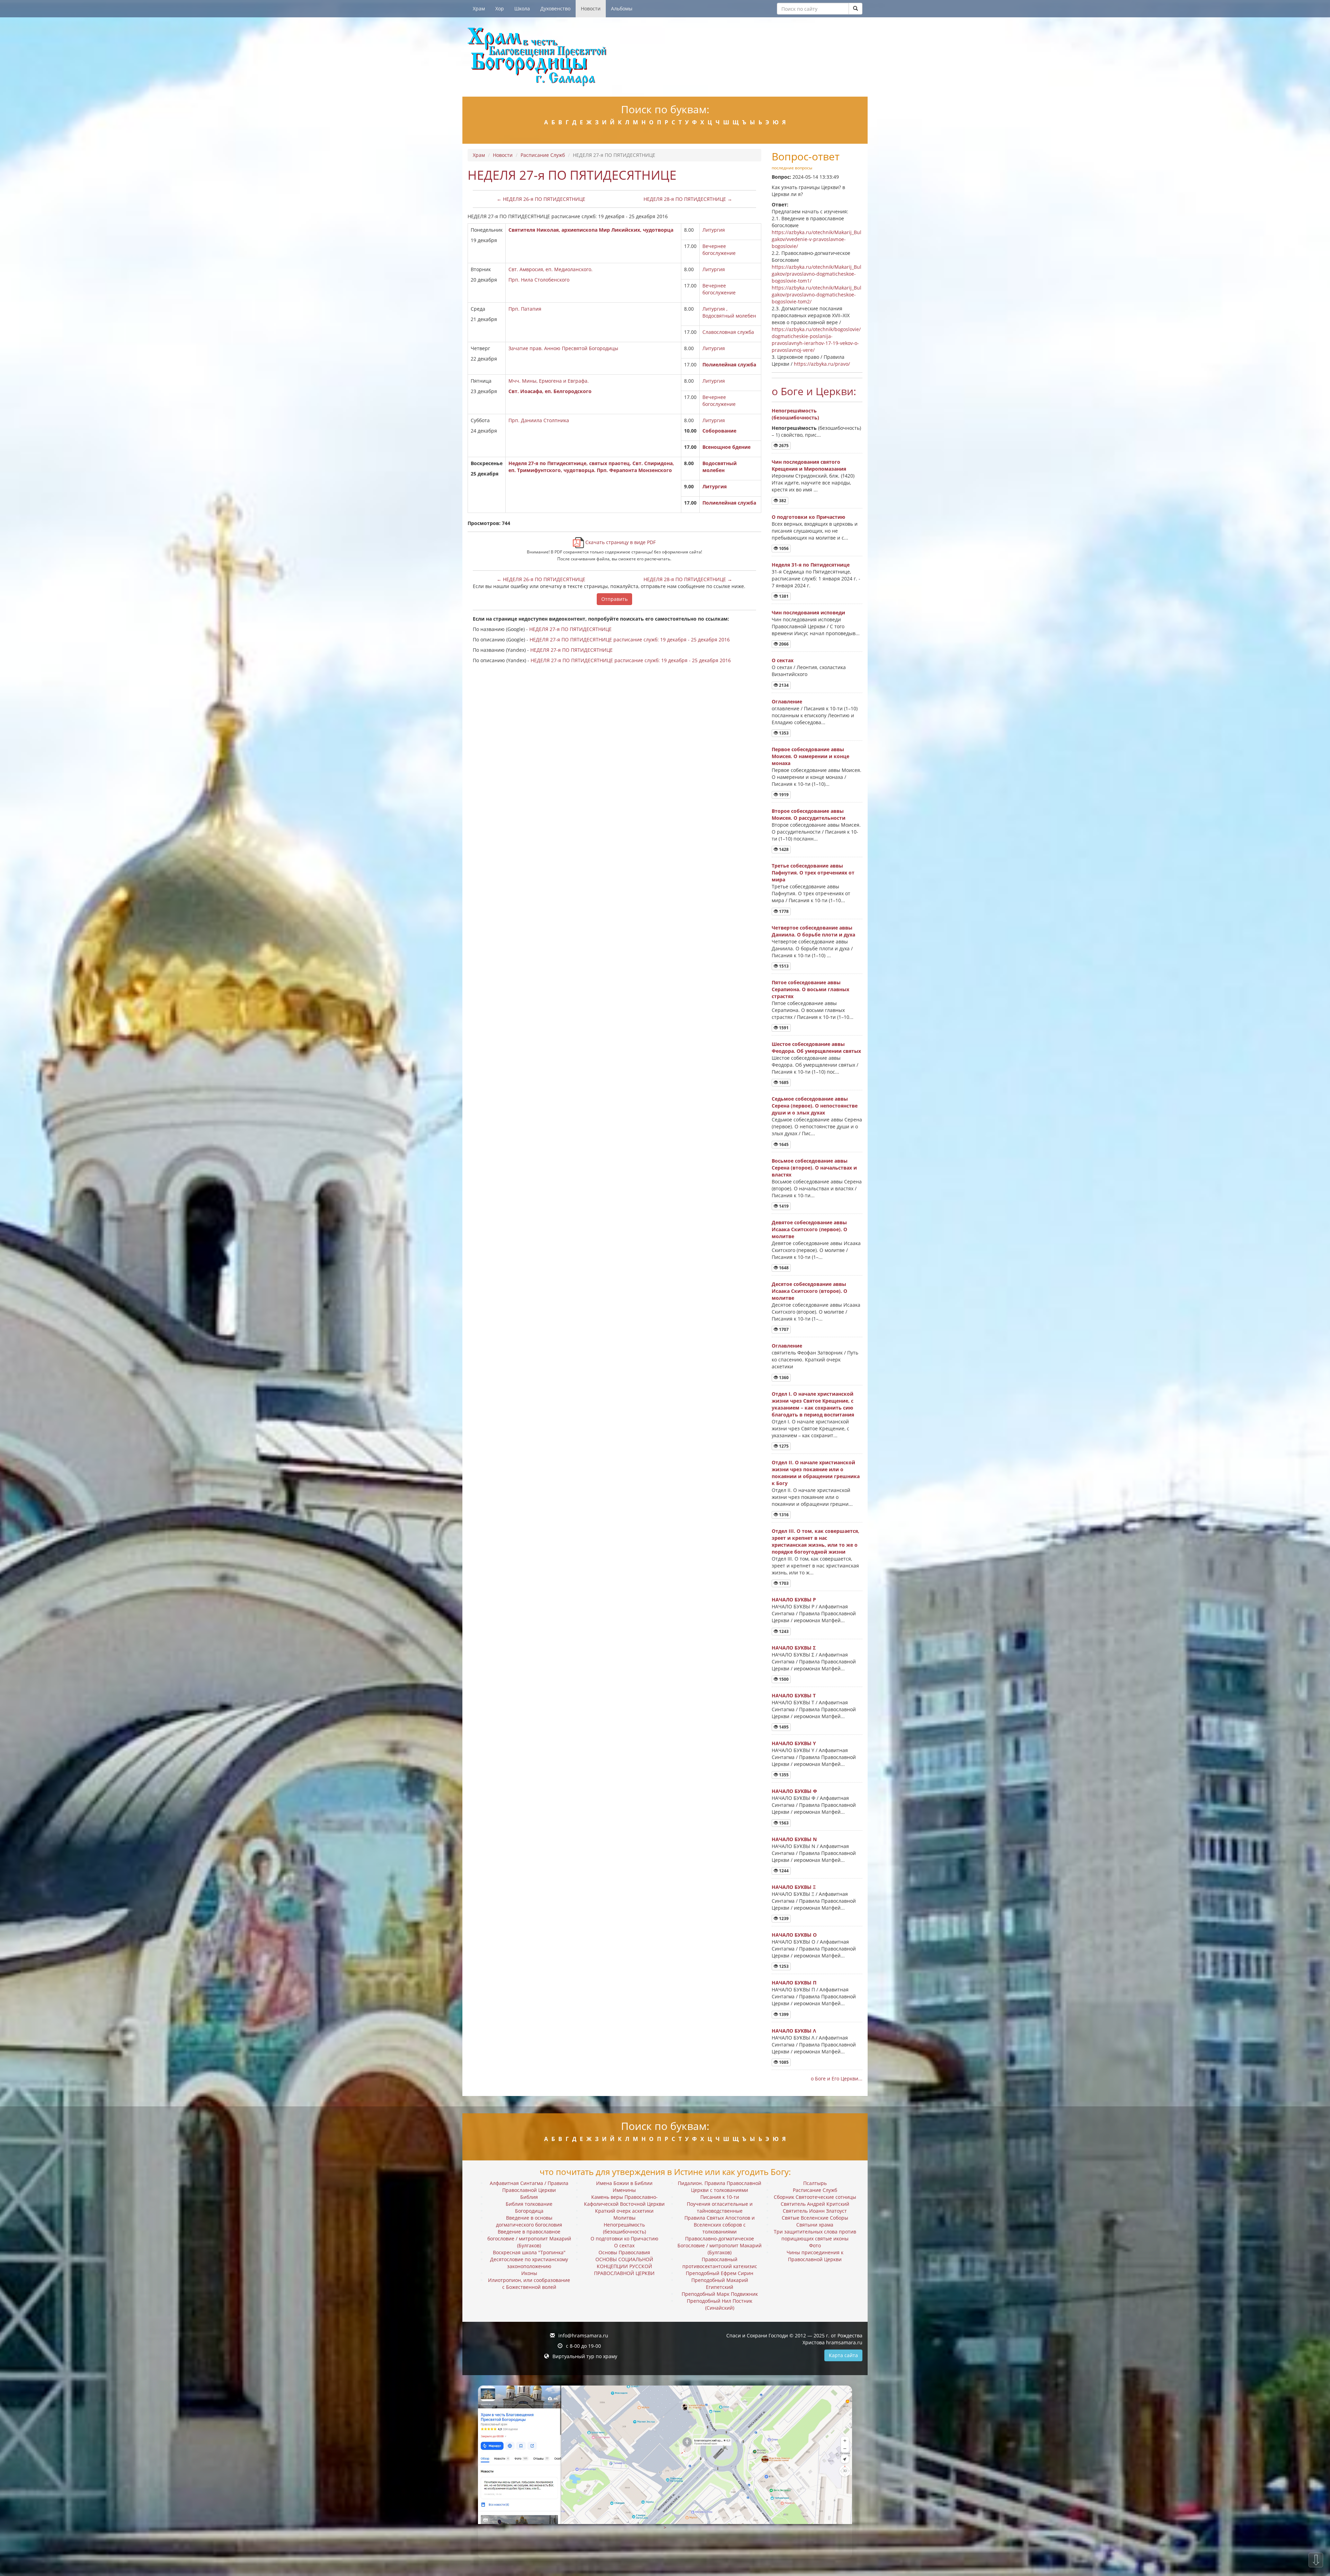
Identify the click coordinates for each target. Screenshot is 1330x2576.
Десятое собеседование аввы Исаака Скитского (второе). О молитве (809, 1291)
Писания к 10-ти (720, 2197)
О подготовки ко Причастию (808, 517)
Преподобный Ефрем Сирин (720, 2273)
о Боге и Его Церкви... (837, 2078)
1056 (783, 548)
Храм (479, 8)
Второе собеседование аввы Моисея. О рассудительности (809, 814)
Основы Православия (624, 2252)
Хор (500, 8)
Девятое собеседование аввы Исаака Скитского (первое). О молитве (809, 1229)
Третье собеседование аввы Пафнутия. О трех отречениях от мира (813, 873)
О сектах (783, 660)
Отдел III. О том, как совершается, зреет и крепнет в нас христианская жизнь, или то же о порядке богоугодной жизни (815, 1541)
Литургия (714, 230)
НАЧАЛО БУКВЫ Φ (794, 1791)
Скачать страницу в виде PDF (620, 542)
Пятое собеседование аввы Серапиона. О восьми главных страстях (810, 989)
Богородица (529, 2211)
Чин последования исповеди (808, 612)
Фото (815, 2245)
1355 (783, 1775)
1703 (783, 1583)
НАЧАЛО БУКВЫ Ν (794, 1839)
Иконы (529, 2273)
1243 (783, 1631)
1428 (783, 849)
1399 (783, 2014)
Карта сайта (843, 2355)
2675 (783, 446)
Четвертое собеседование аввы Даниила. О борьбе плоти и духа (813, 931)
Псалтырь (815, 2183)
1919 (783, 795)
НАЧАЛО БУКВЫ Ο (794, 1935)
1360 (783, 1378)
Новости (591, 8)
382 (782, 501)
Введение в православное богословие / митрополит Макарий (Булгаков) (529, 2239)
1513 (783, 966)
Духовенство (555, 8)
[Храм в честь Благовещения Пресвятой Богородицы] (665, 57)
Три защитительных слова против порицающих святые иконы (815, 2235)
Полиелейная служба (729, 365)
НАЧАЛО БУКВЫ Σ (794, 1648)
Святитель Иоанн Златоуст (815, 2211)
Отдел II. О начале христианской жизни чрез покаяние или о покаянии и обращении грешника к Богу (816, 1473)
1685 (783, 1082)
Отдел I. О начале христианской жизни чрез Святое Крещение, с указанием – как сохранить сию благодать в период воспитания (813, 1404)
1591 (783, 1028)
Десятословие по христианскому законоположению (529, 2263)
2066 (783, 644)
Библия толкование (529, 2204)
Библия (529, 2197)
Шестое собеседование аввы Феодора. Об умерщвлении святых (816, 1047)
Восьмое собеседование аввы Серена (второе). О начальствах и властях (814, 1168)
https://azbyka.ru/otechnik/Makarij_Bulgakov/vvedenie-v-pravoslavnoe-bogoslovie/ (817, 239)
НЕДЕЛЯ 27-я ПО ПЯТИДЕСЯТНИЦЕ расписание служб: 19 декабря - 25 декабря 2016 (630, 639)
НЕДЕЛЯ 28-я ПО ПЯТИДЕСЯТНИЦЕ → (688, 199)
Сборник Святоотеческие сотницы (815, 2197)
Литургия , (715, 309)
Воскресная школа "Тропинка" (529, 2252)
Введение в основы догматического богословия (529, 2221)
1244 (783, 1871)
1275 (783, 1446)
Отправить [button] (614, 599)
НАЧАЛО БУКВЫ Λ (794, 2031)
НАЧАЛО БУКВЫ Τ (794, 1695)
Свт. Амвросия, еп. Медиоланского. (551, 269)
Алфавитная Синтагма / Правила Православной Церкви (529, 2187)
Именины (624, 2190)
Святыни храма (815, 2225)
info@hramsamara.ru (583, 2335)
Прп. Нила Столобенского (539, 280)
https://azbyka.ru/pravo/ (822, 364)
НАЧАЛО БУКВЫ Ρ (794, 1600)
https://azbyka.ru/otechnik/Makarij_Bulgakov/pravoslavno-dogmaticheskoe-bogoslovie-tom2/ (817, 295)
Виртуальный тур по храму (585, 2356)
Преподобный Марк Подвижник (720, 2294)
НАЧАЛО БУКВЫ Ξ (794, 1887)
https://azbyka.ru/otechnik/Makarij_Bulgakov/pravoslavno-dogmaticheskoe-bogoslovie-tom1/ (817, 274)
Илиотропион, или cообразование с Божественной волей (529, 2284)
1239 (783, 1918)
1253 (783, 1966)
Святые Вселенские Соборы (815, 2218)
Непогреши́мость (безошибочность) (795, 414)
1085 (783, 2062)
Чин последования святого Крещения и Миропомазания (809, 465)
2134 (783, 685)
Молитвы (624, 2218)
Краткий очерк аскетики (624, 2211)
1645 (783, 1144)
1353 (783, 733)
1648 (783, 1268)
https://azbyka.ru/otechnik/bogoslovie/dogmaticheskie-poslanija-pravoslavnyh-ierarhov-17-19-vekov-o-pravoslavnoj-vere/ (816, 340)
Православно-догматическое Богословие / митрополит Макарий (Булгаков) (720, 2245)
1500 (783, 1679)
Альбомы (622, 8)
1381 (783, 596)
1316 (783, 1515)
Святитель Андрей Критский (815, 2204)
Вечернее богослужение (719, 250)
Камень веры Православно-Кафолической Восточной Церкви (624, 2200)
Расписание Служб (543, 155)
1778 (783, 911)
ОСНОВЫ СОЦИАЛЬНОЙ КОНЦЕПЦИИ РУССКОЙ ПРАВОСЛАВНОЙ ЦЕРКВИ (624, 2266)
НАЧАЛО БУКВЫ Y (794, 1743)
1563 (783, 1823)
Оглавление (787, 701)
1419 (783, 1206)
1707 (783, 1329)
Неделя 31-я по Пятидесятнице (811, 565)
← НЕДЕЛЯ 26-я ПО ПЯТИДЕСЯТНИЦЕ (541, 199)
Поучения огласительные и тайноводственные (720, 2207)
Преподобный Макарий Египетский (720, 2284)
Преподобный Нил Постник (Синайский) (720, 2304)
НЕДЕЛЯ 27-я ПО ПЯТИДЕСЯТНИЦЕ (570, 629)
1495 (783, 1727)
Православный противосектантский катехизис (720, 2263)
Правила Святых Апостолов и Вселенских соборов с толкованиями (720, 2225)
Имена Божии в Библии (624, 2183)
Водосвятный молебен (729, 316)
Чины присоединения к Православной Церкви (815, 2256)
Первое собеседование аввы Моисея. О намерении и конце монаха (810, 756)
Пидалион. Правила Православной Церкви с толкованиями (720, 2187)
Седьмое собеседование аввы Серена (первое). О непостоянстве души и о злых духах (815, 1106)
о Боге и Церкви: (814, 391)
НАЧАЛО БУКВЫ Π (794, 1983)
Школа (522, 8)
